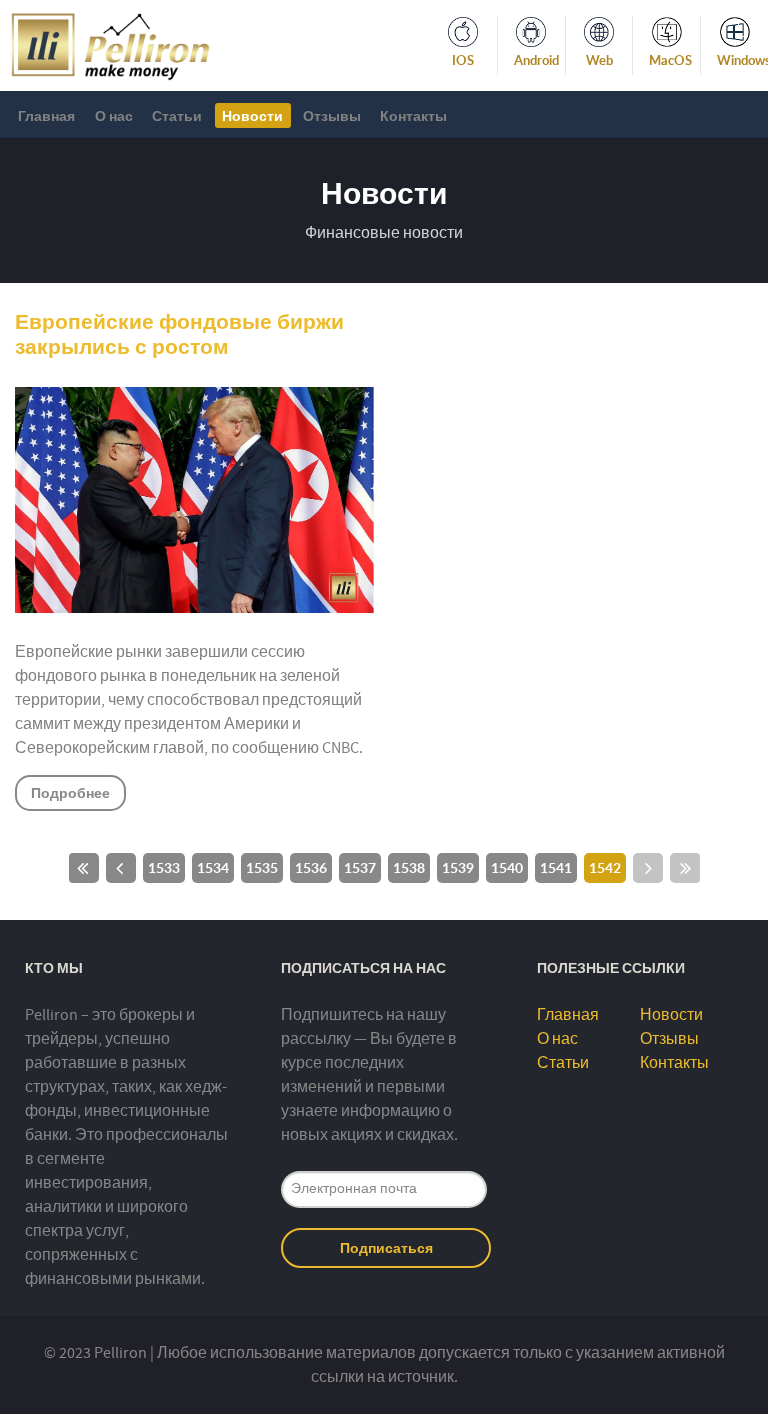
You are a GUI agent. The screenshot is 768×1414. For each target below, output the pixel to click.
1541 (556, 868)
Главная (568, 1015)
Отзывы (669, 1039)
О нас (557, 1039)
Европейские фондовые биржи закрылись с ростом (179, 334)
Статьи (563, 1063)
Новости (671, 1015)
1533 (164, 868)
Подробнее (70, 792)
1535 (262, 868)
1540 (507, 868)
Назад (121, 868)
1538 (409, 868)
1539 (458, 868)
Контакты (674, 1063)
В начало (84, 868)
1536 (311, 868)
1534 (213, 868)
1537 (360, 868)
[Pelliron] (110, 44)
